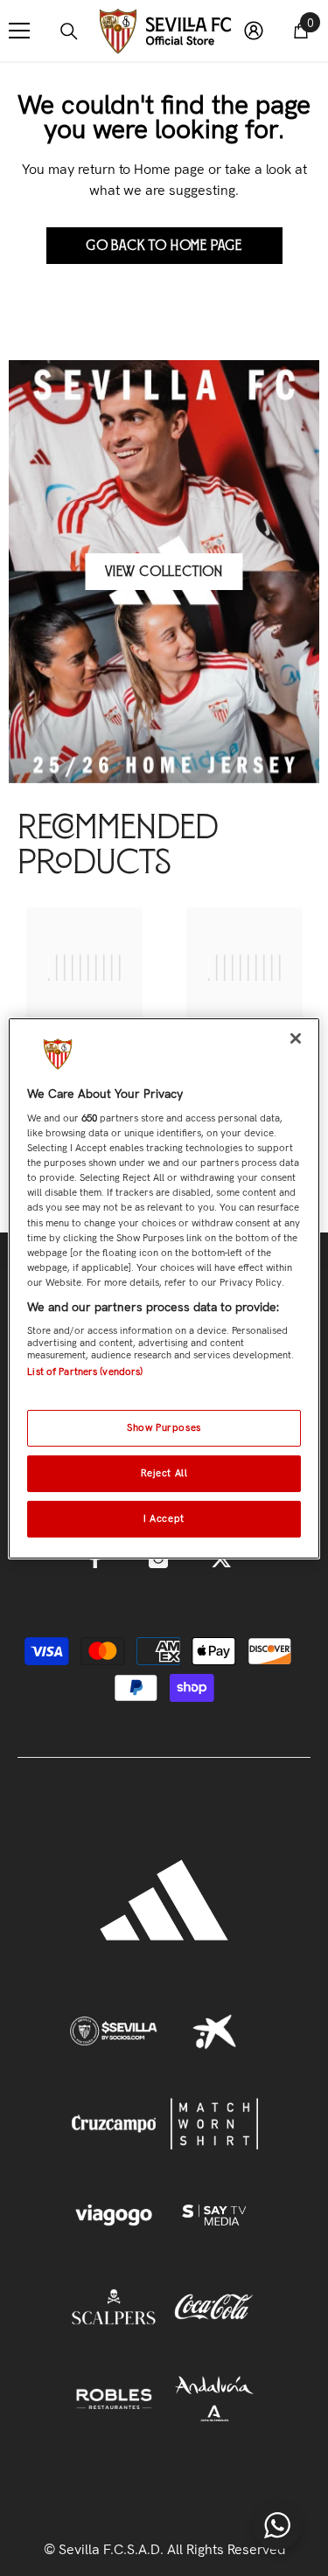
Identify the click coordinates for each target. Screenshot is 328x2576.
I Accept (164, 1518)
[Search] (69, 31)
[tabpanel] (84, 1000)
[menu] (19, 31)
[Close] (296, 1038)
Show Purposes (164, 1427)
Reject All (164, 1473)
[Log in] (254, 31)
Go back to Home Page (164, 246)
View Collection (164, 572)
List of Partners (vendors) (85, 1371)
